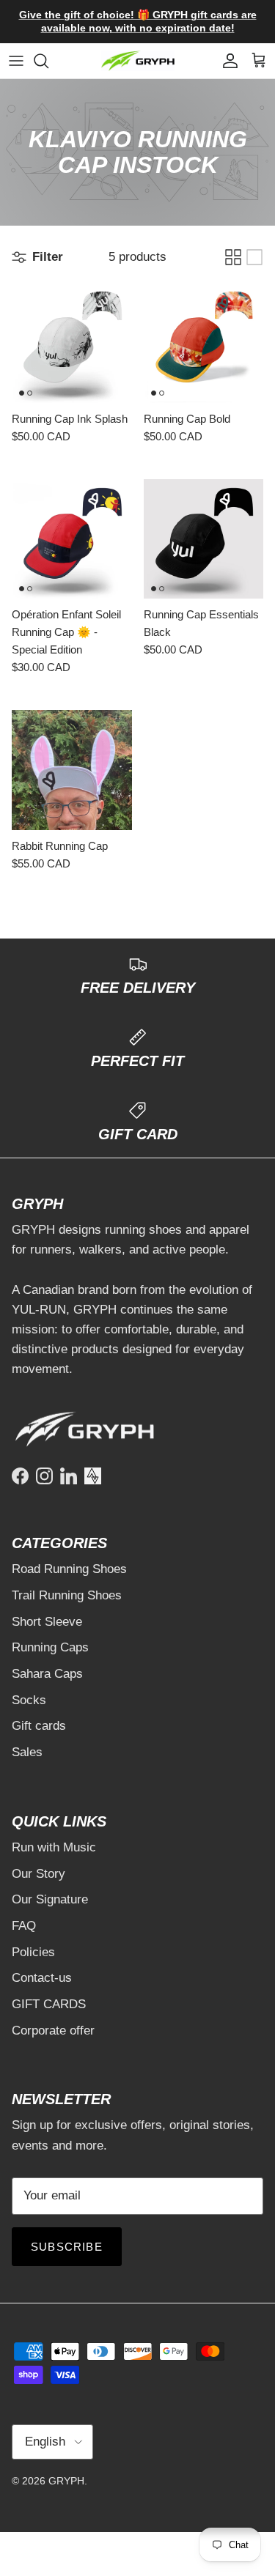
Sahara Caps (47, 1674)
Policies (33, 1952)
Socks (29, 1700)
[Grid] (233, 257)
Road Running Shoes (69, 1569)
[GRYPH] (138, 61)
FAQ (24, 1926)
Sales (27, 1752)
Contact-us (42, 1978)
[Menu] (16, 61)
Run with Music (54, 1847)
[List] (254, 257)
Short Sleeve (47, 1622)
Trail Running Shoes (67, 1595)
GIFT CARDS (49, 2004)
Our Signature (50, 1899)
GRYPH (66, 2481)
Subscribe (67, 2247)
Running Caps (50, 1647)
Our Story (38, 1874)
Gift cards (39, 1726)
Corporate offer (53, 2031)
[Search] (48, 61)
